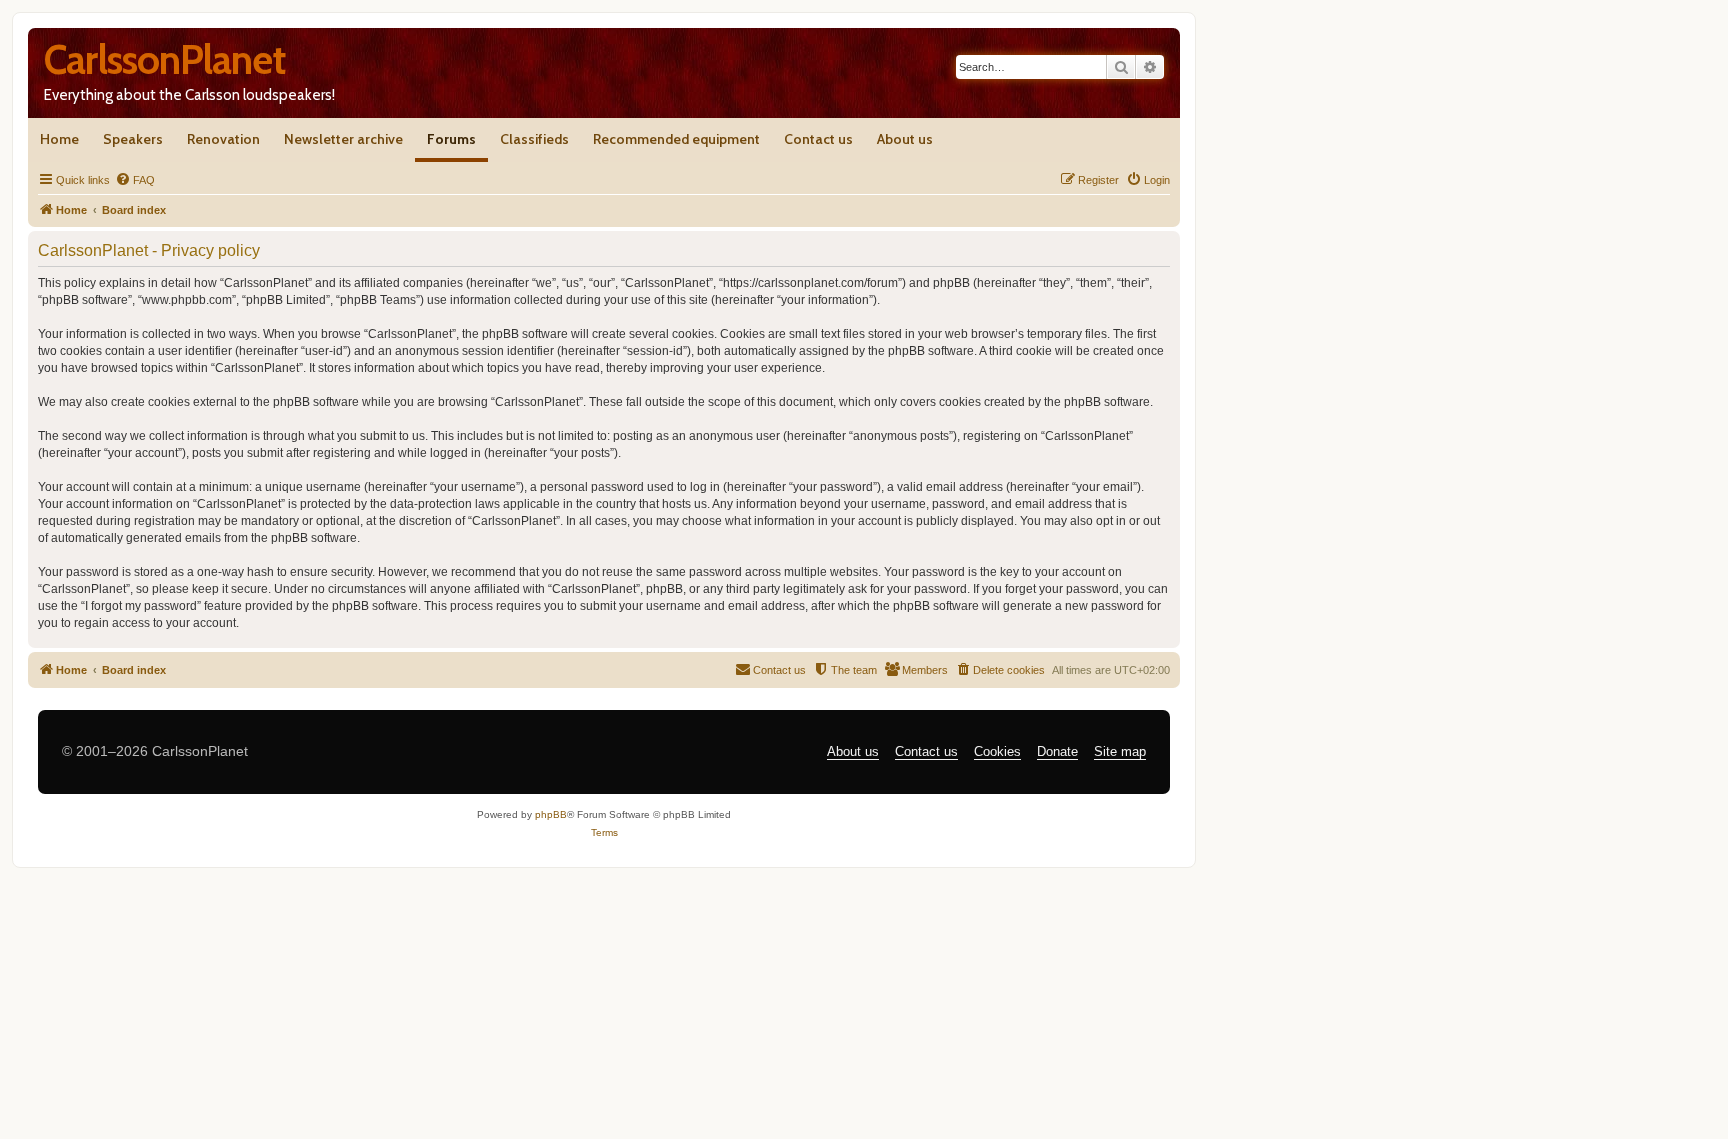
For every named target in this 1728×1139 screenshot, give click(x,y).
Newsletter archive (343, 139)
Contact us (818, 139)
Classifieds (534, 139)
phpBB (551, 814)
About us (905, 139)
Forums (451, 139)
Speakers (133, 139)
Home (59, 139)
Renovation (223, 139)
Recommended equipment (676, 139)
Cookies (997, 751)
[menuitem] (135, 180)
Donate (1057, 751)
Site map (1120, 751)
